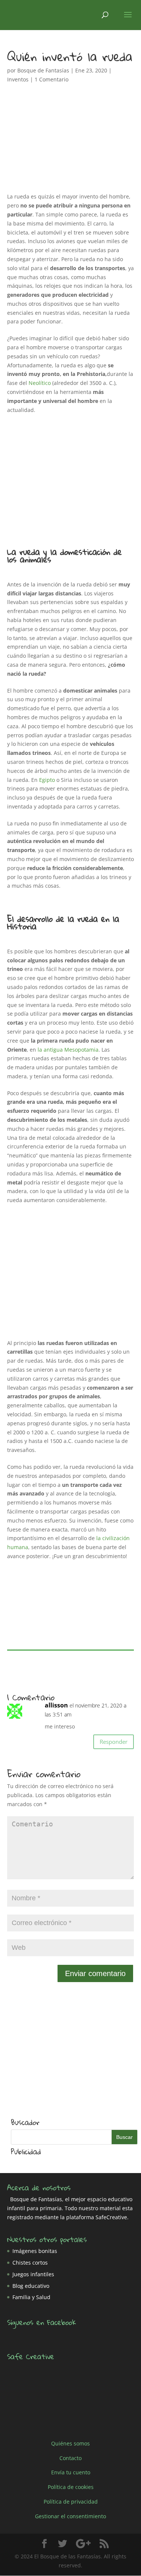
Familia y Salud (31, 2297)
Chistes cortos (30, 2263)
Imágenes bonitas (35, 2251)
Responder (114, 1742)
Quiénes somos (70, 2443)
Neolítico (40, 383)
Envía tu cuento (71, 2472)
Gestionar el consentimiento (70, 2516)
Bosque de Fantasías (43, 70)
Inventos (18, 79)
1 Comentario (52, 79)
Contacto (70, 2458)
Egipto (47, 780)
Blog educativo (31, 2286)
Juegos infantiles (33, 2274)
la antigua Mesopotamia (68, 1050)
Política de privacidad (71, 2502)
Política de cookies (71, 2487)
